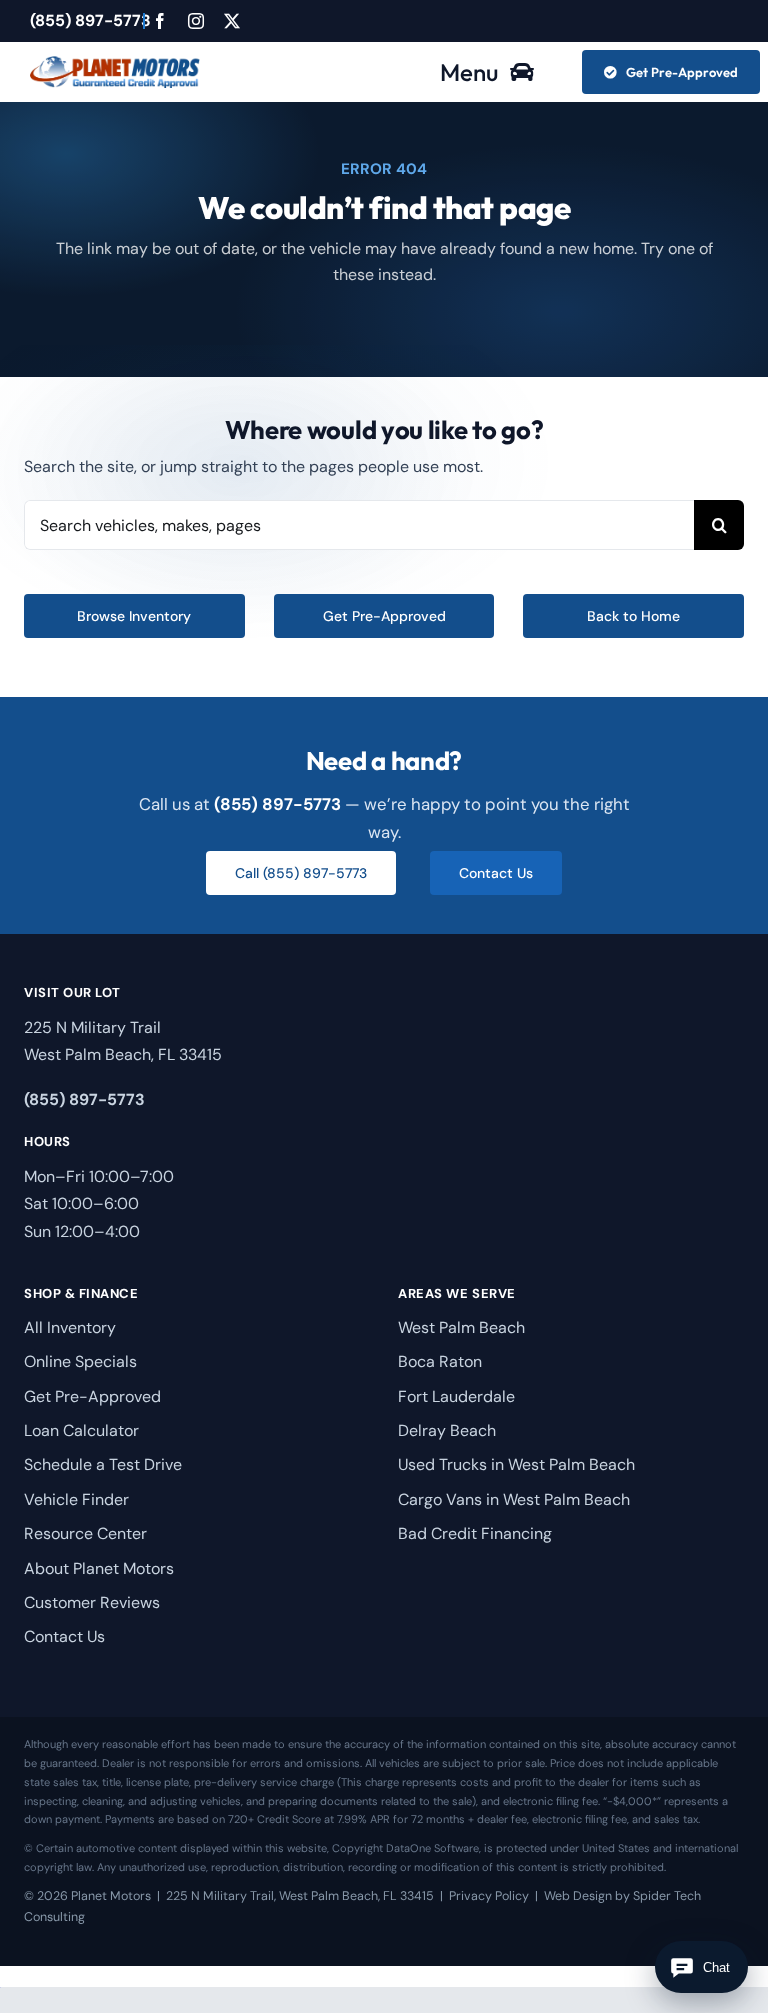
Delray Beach (447, 1430)
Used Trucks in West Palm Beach (516, 1464)
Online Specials (80, 1361)
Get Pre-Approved (92, 1396)
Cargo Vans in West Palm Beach (514, 1499)
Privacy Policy (489, 1896)
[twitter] (232, 21)
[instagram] (196, 21)
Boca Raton (440, 1361)
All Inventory (70, 1327)
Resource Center (85, 1533)
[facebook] (160, 21)
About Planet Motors (99, 1568)
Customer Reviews (92, 1602)
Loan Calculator (81, 1430)
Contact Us (64, 1636)
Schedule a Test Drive (103, 1464)
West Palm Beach (461, 1327)
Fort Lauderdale (456, 1396)
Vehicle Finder (76, 1499)
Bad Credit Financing (475, 1533)
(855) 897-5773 (90, 20)
